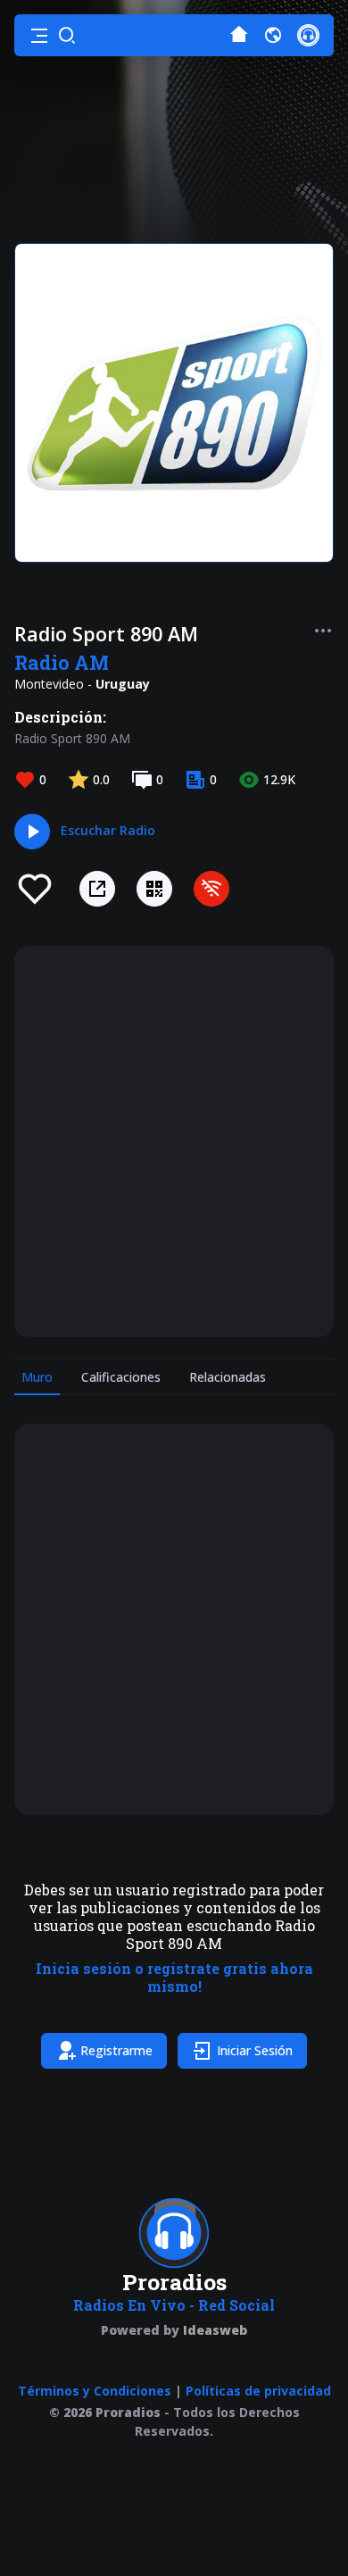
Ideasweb (215, 2330)
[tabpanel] (174, 1750)
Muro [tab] (37, 1377)
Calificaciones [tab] (121, 1377)
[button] (39, 36)
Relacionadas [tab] (228, 1377)
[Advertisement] (174, 1142)
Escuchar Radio (108, 830)
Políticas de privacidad (258, 2391)
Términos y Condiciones (95, 2391)
